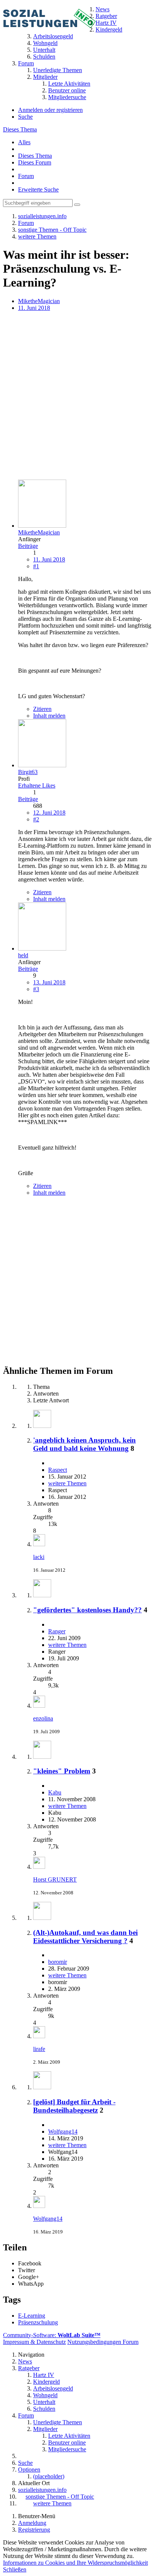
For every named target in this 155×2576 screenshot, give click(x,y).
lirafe (39, 2049)
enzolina (43, 1718)
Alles (24, 142)
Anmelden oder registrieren (50, 110)
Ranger (57, 1631)
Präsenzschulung (38, 2322)
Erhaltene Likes (37, 785)
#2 (36, 819)
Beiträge (28, 546)
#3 (36, 989)
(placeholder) (49, 2476)
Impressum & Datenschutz (34, 2342)
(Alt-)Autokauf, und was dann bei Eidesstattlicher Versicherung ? (85, 1937)
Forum (26, 176)
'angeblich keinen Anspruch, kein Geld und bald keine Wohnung (84, 1444)
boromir (58, 1962)
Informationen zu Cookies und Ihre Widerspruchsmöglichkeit (75, 2563)
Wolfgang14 (63, 2132)
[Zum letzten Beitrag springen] (39, 1544)
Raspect (58, 1470)
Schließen (15, 2569)
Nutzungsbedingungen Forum (103, 2342)
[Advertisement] (77, 396)
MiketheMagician (39, 301)
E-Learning (32, 2316)
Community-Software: (52, 2335)
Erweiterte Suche (38, 189)
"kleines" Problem (62, 1771)
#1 (36, 566)
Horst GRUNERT (55, 1880)
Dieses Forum (35, 162)
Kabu (55, 1792)
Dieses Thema (20, 129)
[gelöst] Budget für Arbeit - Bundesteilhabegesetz (74, 2106)
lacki (39, 1557)
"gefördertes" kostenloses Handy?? (87, 1610)
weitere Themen (67, 1483)
